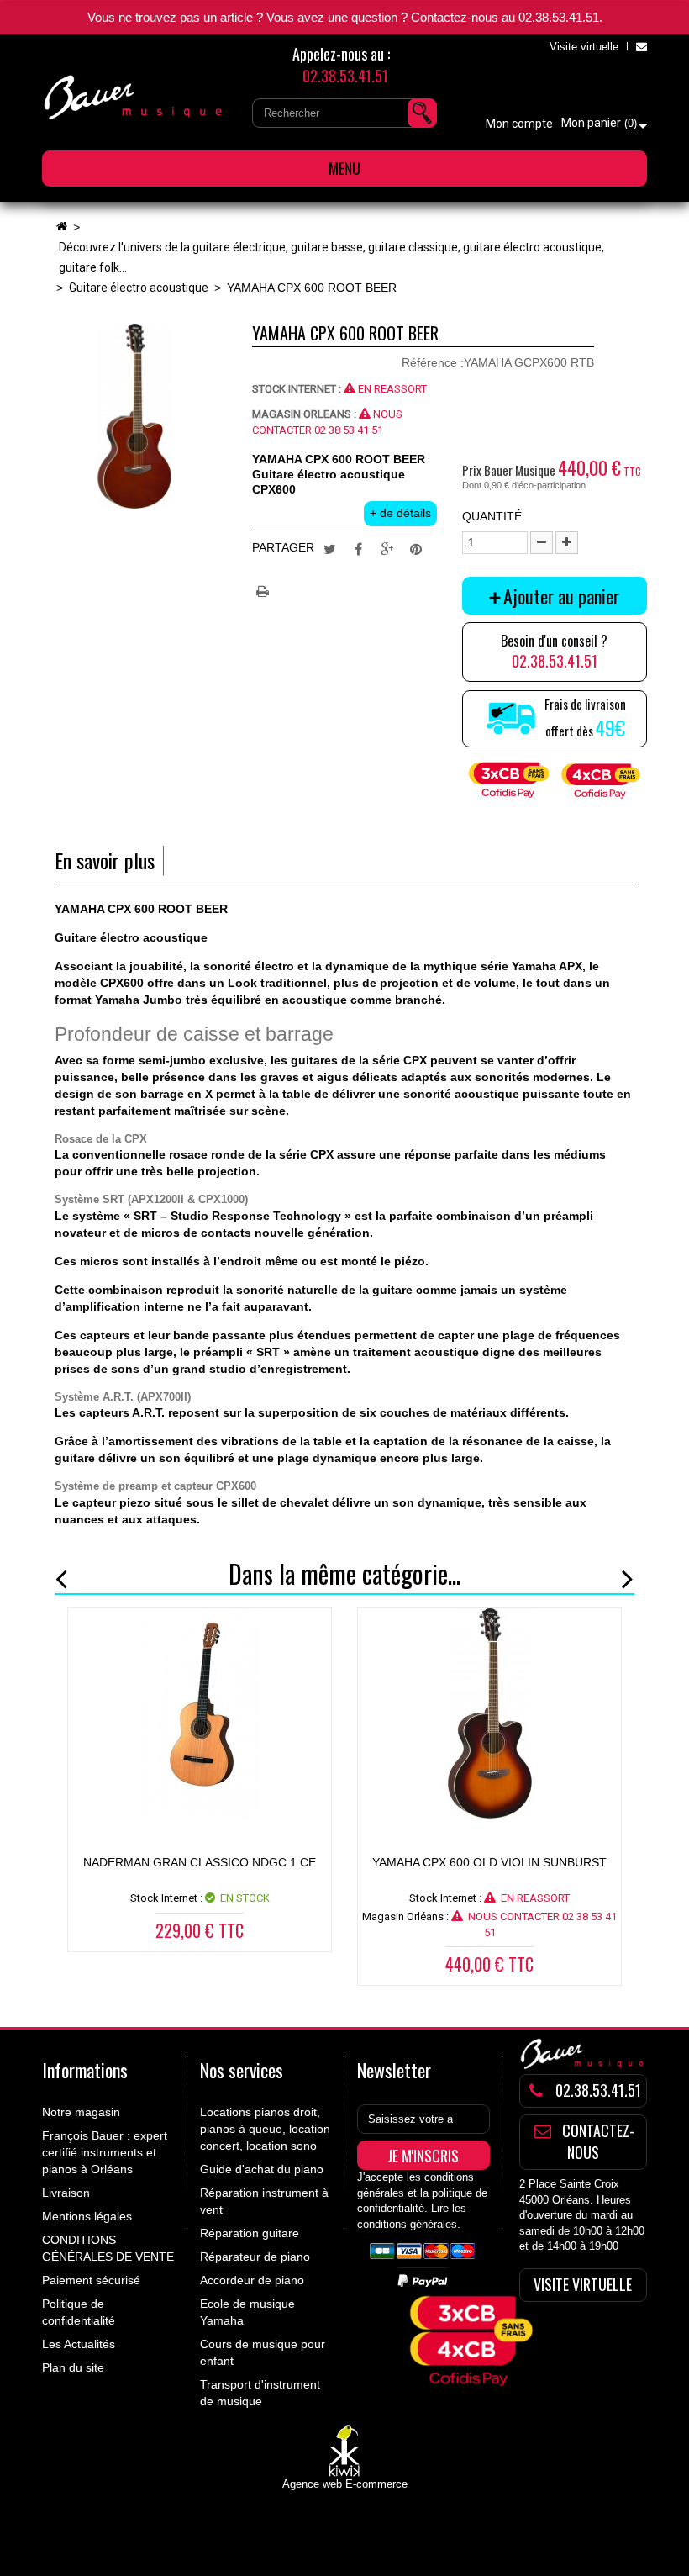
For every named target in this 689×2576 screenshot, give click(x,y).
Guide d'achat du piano (262, 2169)
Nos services (242, 2070)
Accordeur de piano (252, 2280)
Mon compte (519, 124)
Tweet (330, 548)
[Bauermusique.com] (134, 98)
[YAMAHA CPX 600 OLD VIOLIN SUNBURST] (489, 1713)
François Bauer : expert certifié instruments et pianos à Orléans (105, 2152)
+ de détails (400, 513)
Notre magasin (81, 2112)
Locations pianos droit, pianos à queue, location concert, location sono (265, 2129)
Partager (359, 548)
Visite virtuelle (584, 47)
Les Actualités (79, 2344)
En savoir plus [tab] (105, 860)
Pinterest (416, 548)
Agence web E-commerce (345, 2484)
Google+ (387, 548)
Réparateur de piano (255, 2257)
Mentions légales (87, 2216)
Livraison (66, 2193)
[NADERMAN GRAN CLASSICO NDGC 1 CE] (200, 1713)
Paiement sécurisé (91, 2280)
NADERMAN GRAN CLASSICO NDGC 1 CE (200, 1862)
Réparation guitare (250, 2233)
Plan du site (73, 2367)
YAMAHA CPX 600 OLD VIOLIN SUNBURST (489, 1862)
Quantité (492, 516)
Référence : (433, 362)
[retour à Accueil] (61, 227)
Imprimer (265, 589)
